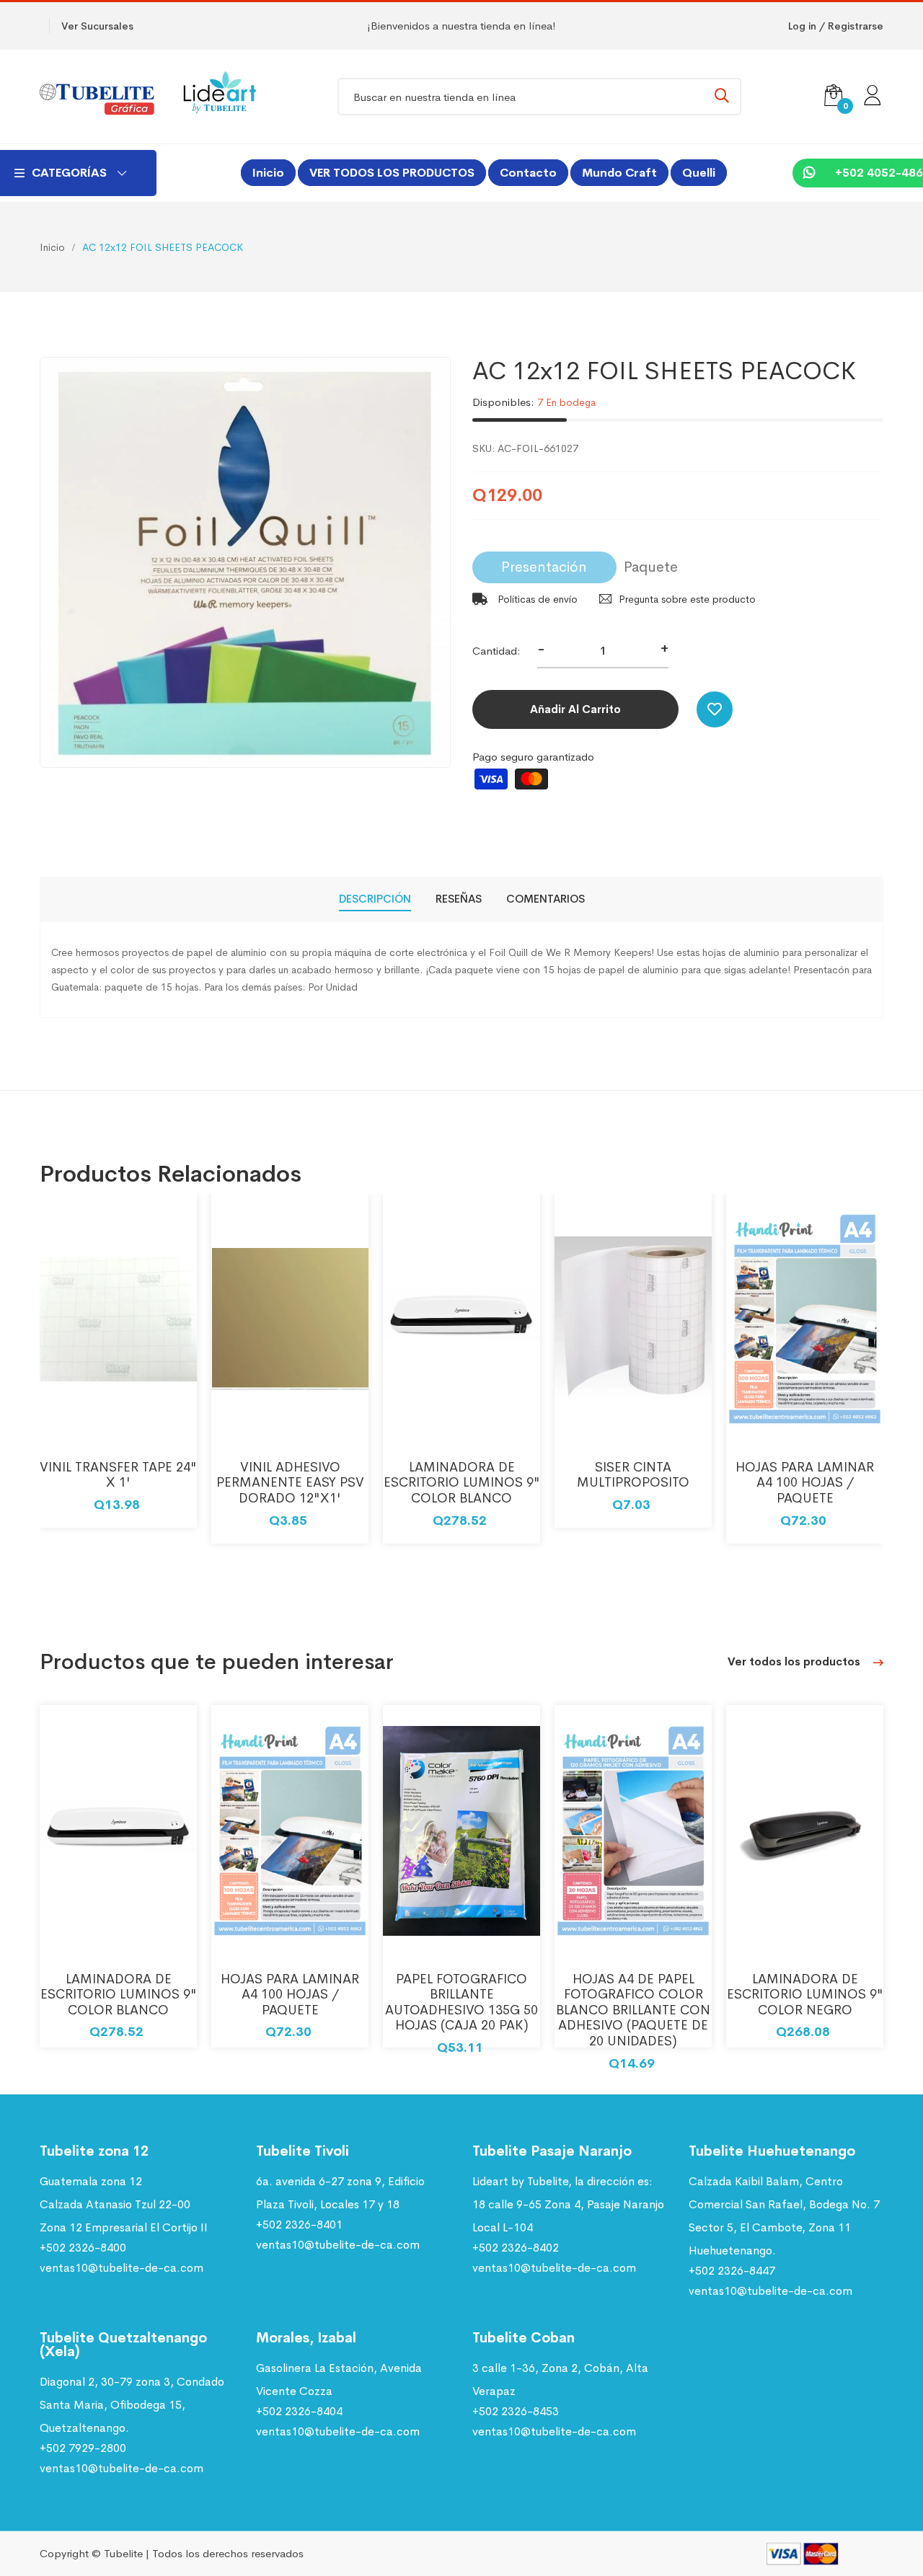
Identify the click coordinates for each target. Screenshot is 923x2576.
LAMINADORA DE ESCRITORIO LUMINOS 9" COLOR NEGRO (805, 1995)
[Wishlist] (715, 709)
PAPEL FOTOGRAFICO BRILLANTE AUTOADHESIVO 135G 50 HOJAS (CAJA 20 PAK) (461, 2002)
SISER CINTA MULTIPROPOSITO (633, 1475)
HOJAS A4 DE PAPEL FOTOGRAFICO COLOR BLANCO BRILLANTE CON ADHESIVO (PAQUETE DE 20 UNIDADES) (633, 2010)
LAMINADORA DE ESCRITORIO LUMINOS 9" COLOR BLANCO (462, 1483)
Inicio (268, 173)
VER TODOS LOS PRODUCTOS (392, 173)
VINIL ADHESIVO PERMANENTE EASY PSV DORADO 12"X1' (290, 1483)
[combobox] (539, 97)
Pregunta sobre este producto (687, 599)
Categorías (69, 173)
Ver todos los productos (795, 1661)
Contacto (528, 173)
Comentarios (546, 899)
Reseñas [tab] (459, 899)
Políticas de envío (536, 599)
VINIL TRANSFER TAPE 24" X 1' (118, 1475)
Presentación (544, 567)
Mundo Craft (619, 173)
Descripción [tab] (375, 899)
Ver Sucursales (97, 26)
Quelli (699, 173)
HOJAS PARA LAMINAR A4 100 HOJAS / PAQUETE (805, 1483)
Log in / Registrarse (836, 26)
